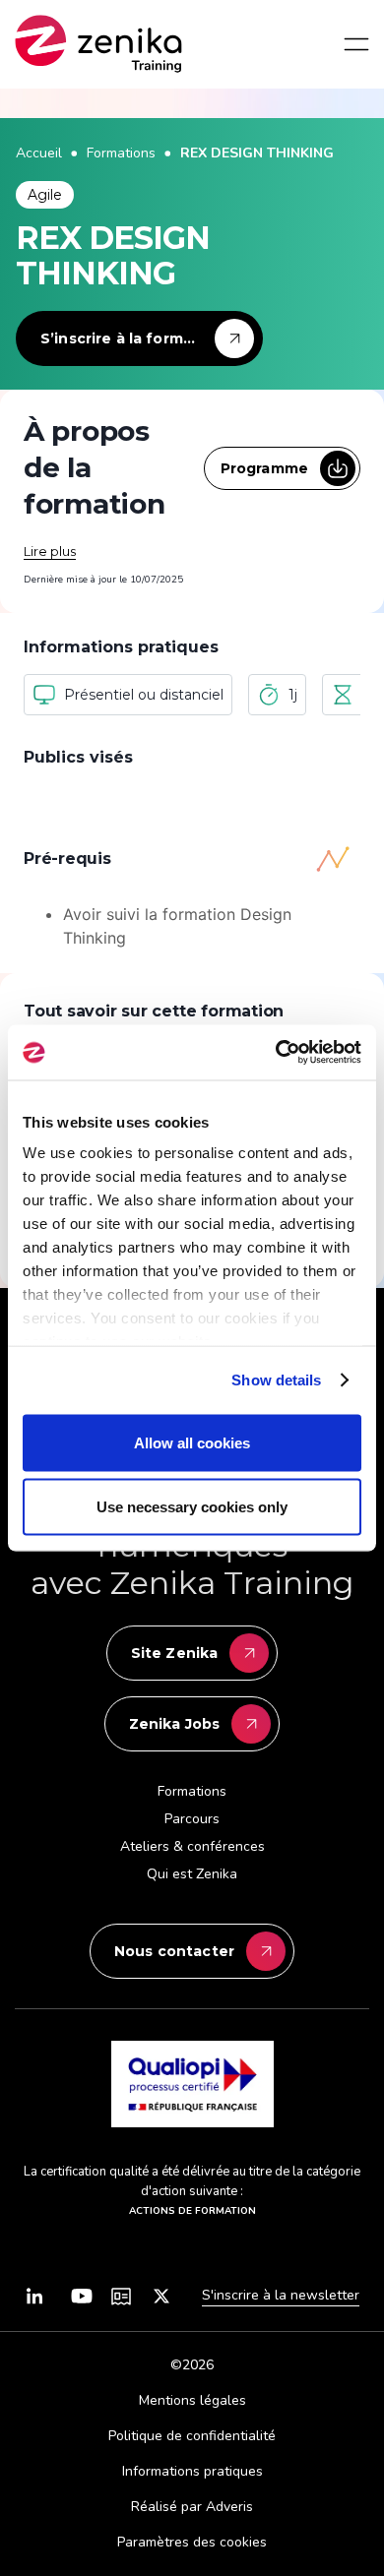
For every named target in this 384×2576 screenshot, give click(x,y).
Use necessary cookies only (192, 1507)
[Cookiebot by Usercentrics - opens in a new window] (276, 1053)
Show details (276, 1380)
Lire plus (50, 551)
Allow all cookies (192, 1442)
